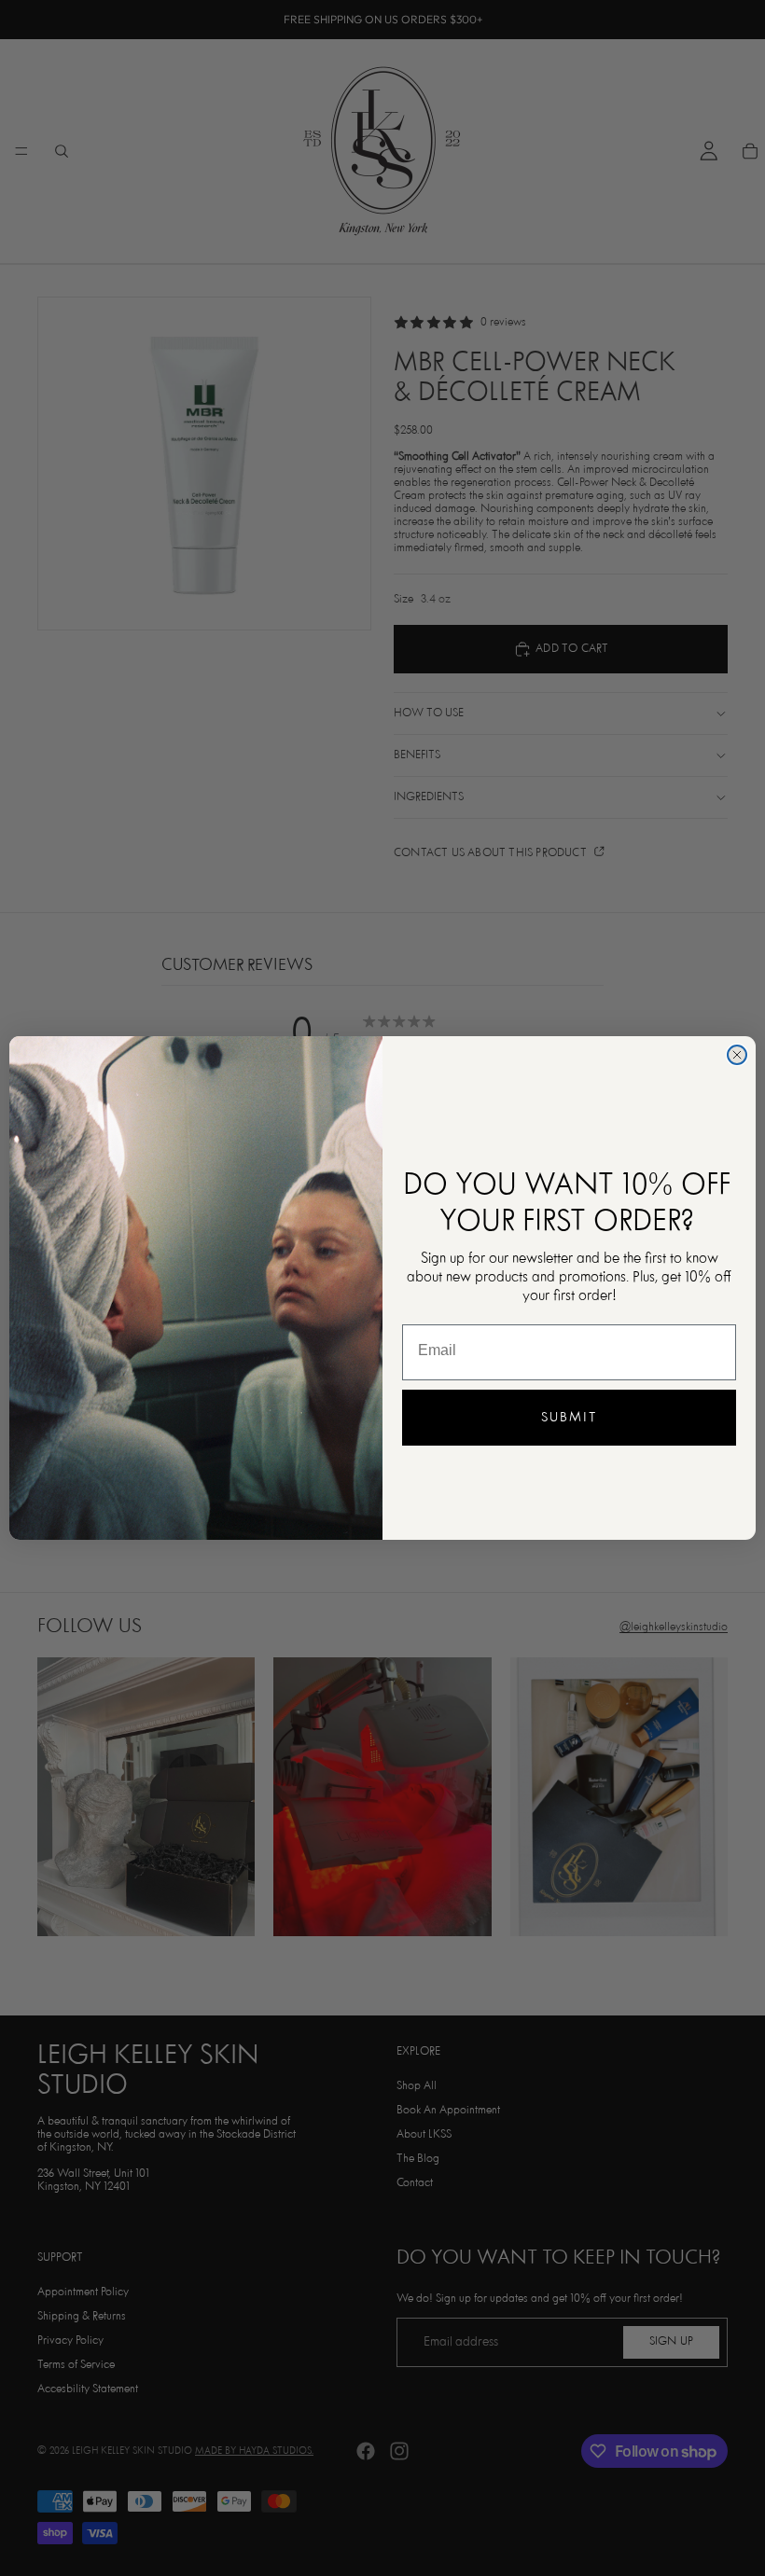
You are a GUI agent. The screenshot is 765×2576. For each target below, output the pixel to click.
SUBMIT (569, 1418)
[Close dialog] (737, 1055)
